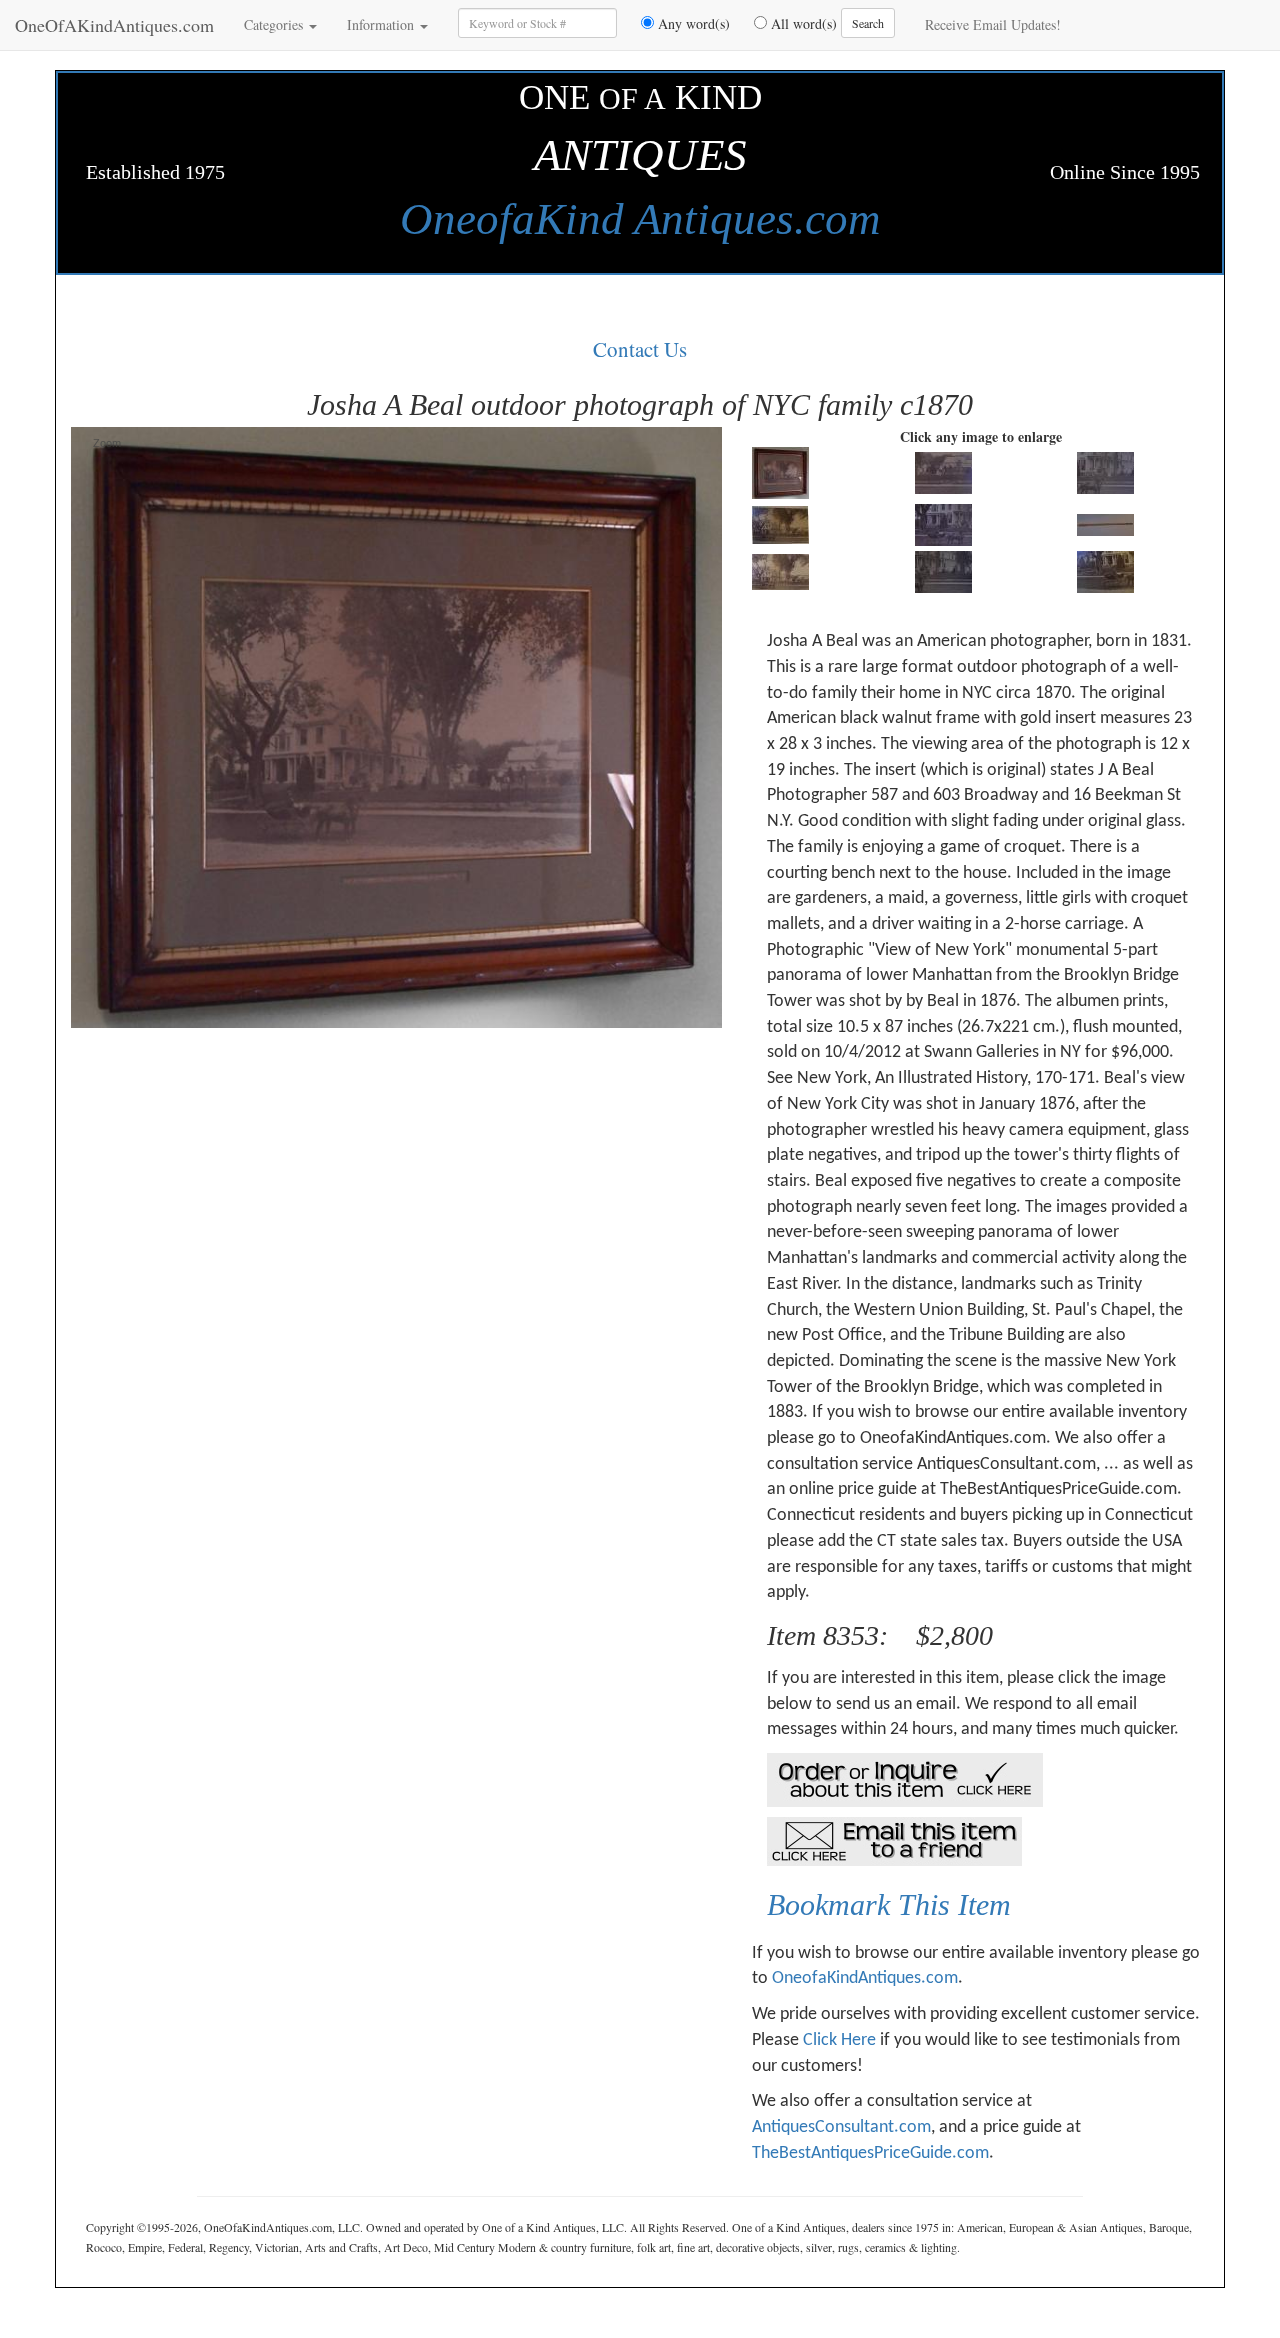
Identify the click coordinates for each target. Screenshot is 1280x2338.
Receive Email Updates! (993, 24)
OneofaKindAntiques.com (865, 1978)
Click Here (839, 2040)
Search (868, 23)
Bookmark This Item (889, 1904)
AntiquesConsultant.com (841, 2127)
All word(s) (802, 23)
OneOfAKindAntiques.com (114, 25)
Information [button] (382, 24)
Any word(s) (692, 23)
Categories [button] (275, 24)
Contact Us (640, 349)
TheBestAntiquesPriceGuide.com (870, 2153)
